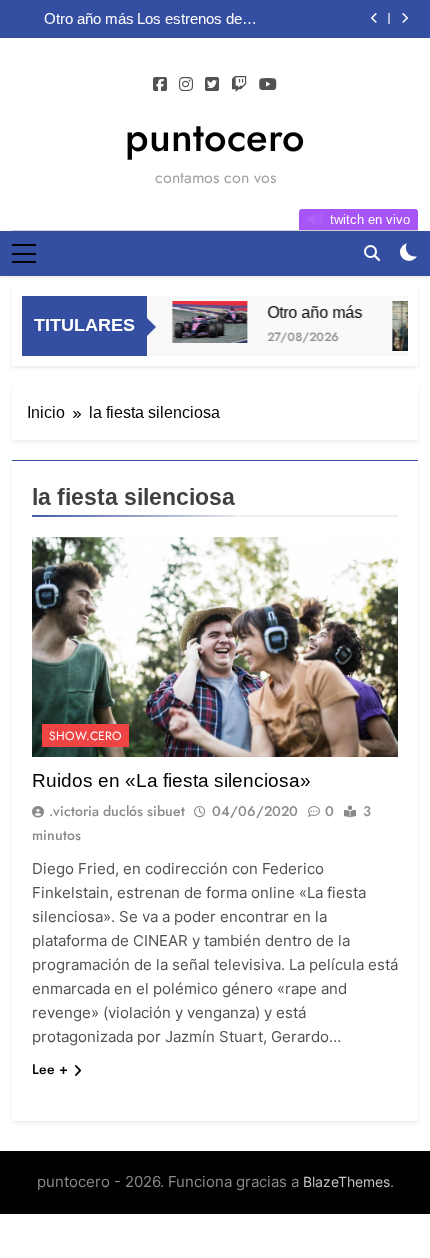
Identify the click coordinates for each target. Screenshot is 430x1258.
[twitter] (212, 85)
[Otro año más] (205, 322)
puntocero (215, 137)
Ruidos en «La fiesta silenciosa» (171, 780)
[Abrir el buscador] (372, 253)
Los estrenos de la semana (197, 19)
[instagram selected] (186, 85)
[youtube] (268, 85)
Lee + (50, 1069)
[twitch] (239, 85)
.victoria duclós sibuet (117, 811)
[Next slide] (404, 18)
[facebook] (160, 85)
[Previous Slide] (374, 18)
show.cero (85, 736)
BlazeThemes (346, 1181)
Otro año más (89, 19)
